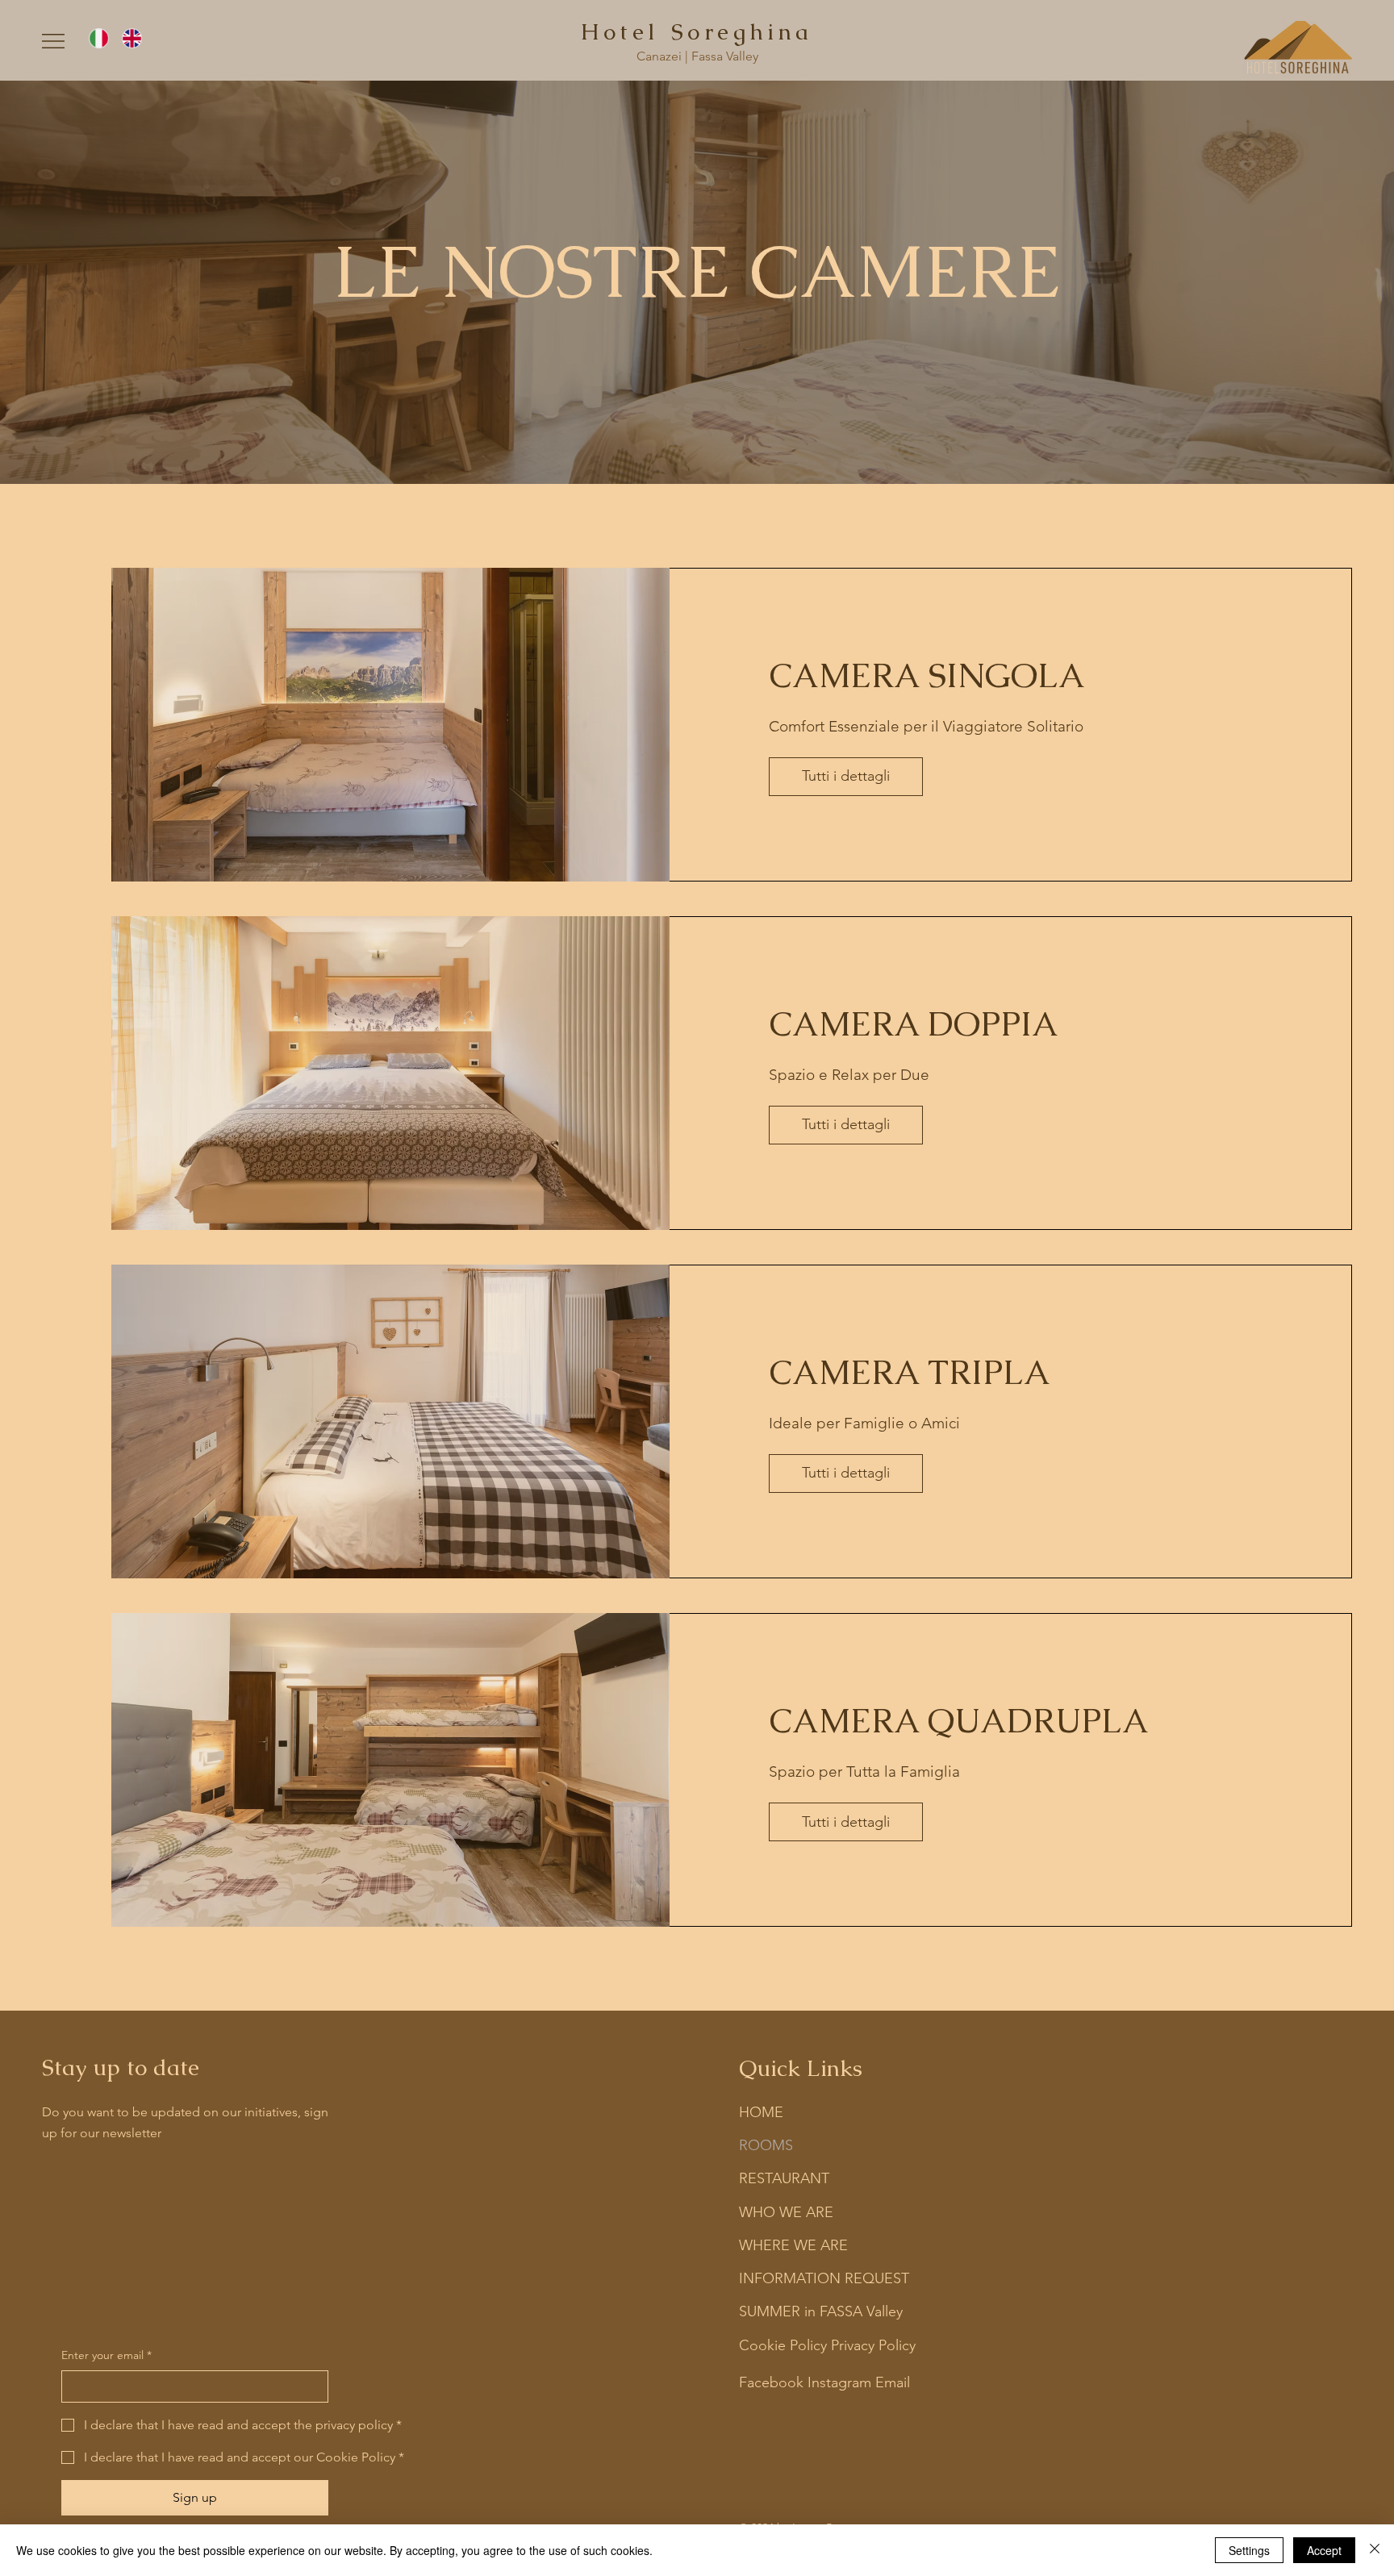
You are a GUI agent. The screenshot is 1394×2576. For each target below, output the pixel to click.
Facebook (771, 2382)
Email (893, 2382)
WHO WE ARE (786, 2212)
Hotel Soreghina (697, 31)
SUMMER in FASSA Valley (821, 2311)
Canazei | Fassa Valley (697, 56)
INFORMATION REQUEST (824, 2278)
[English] (131, 38)
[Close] (1375, 2550)
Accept (1324, 2550)
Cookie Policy (783, 2345)
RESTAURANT (784, 2178)
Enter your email (106, 2355)
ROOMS (766, 2145)
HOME (761, 2112)
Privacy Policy (873, 2345)
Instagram (839, 2382)
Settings (1249, 2550)
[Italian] (99, 38)
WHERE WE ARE (793, 2245)
